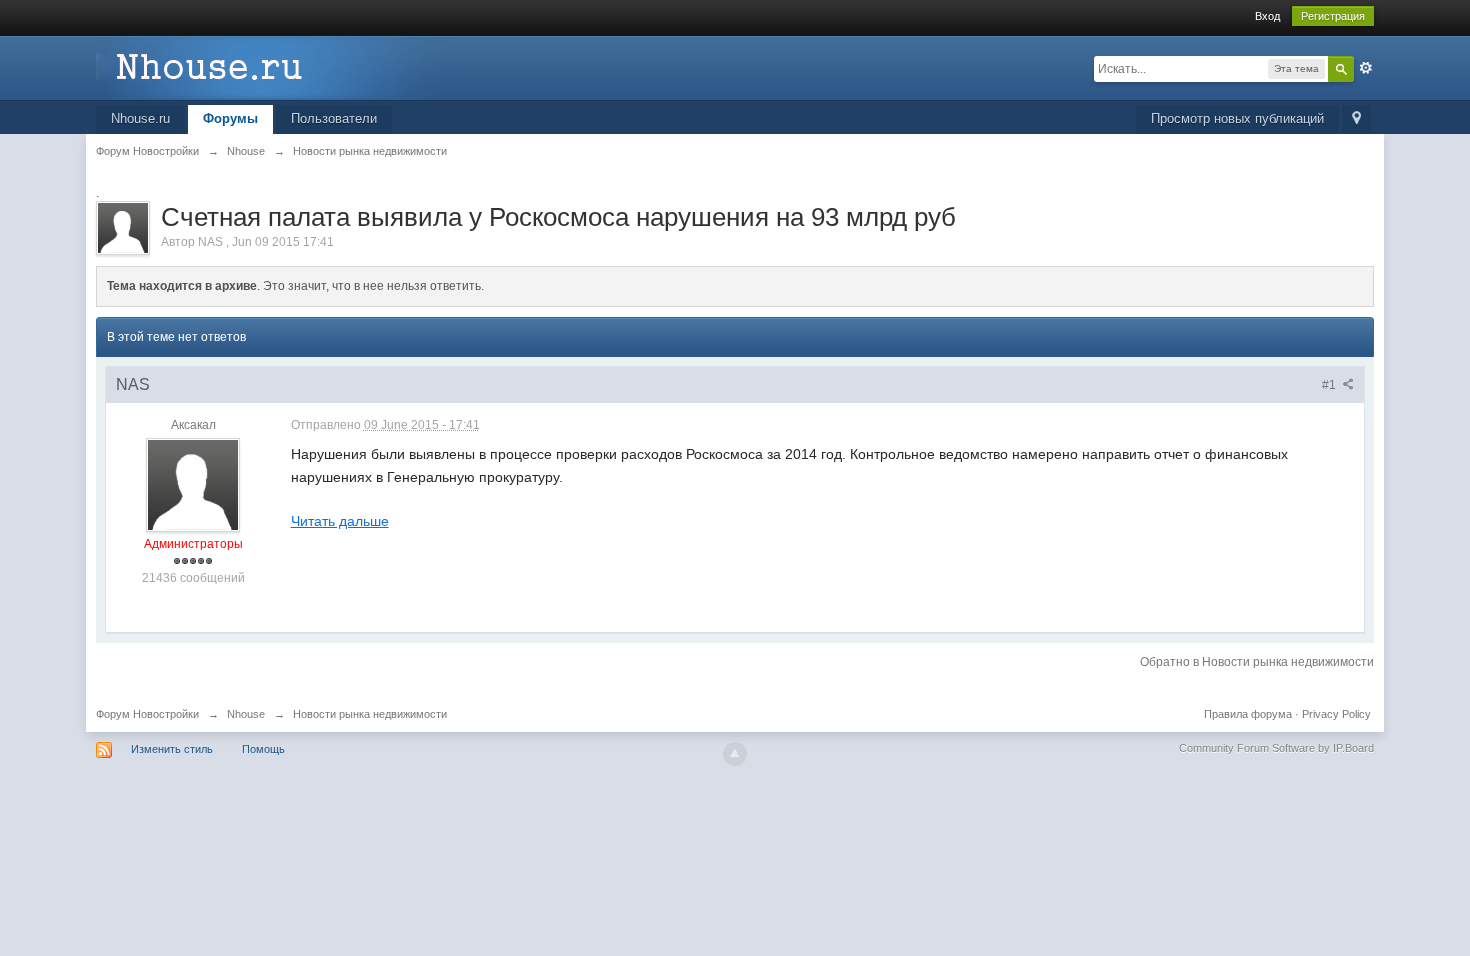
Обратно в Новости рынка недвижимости (1257, 662)
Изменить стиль (172, 749)
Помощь (263, 749)
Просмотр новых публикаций (1237, 118)
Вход (1267, 16)
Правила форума (1248, 714)
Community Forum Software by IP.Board (1276, 748)
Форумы (230, 118)
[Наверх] (735, 754)
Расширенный (1366, 68)
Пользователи (334, 118)
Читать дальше (340, 521)
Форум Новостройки (147, 714)
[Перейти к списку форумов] (275, 66)
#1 (1330, 385)
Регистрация (1333, 16)
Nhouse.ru (140, 118)
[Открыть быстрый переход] (1356, 119)
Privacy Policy (1336, 714)
